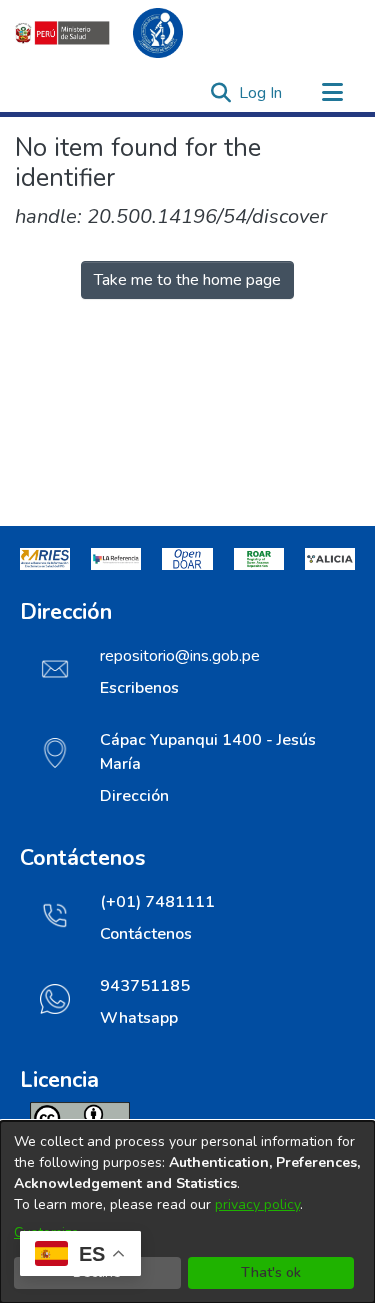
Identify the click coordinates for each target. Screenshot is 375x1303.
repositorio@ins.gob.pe (180, 656)
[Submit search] (220, 93)
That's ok (271, 1272)
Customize (46, 1232)
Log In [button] (261, 93)
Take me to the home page (187, 280)
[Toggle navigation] (332, 93)
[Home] (110, 33)
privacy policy (257, 1204)
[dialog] (187, 1212)
